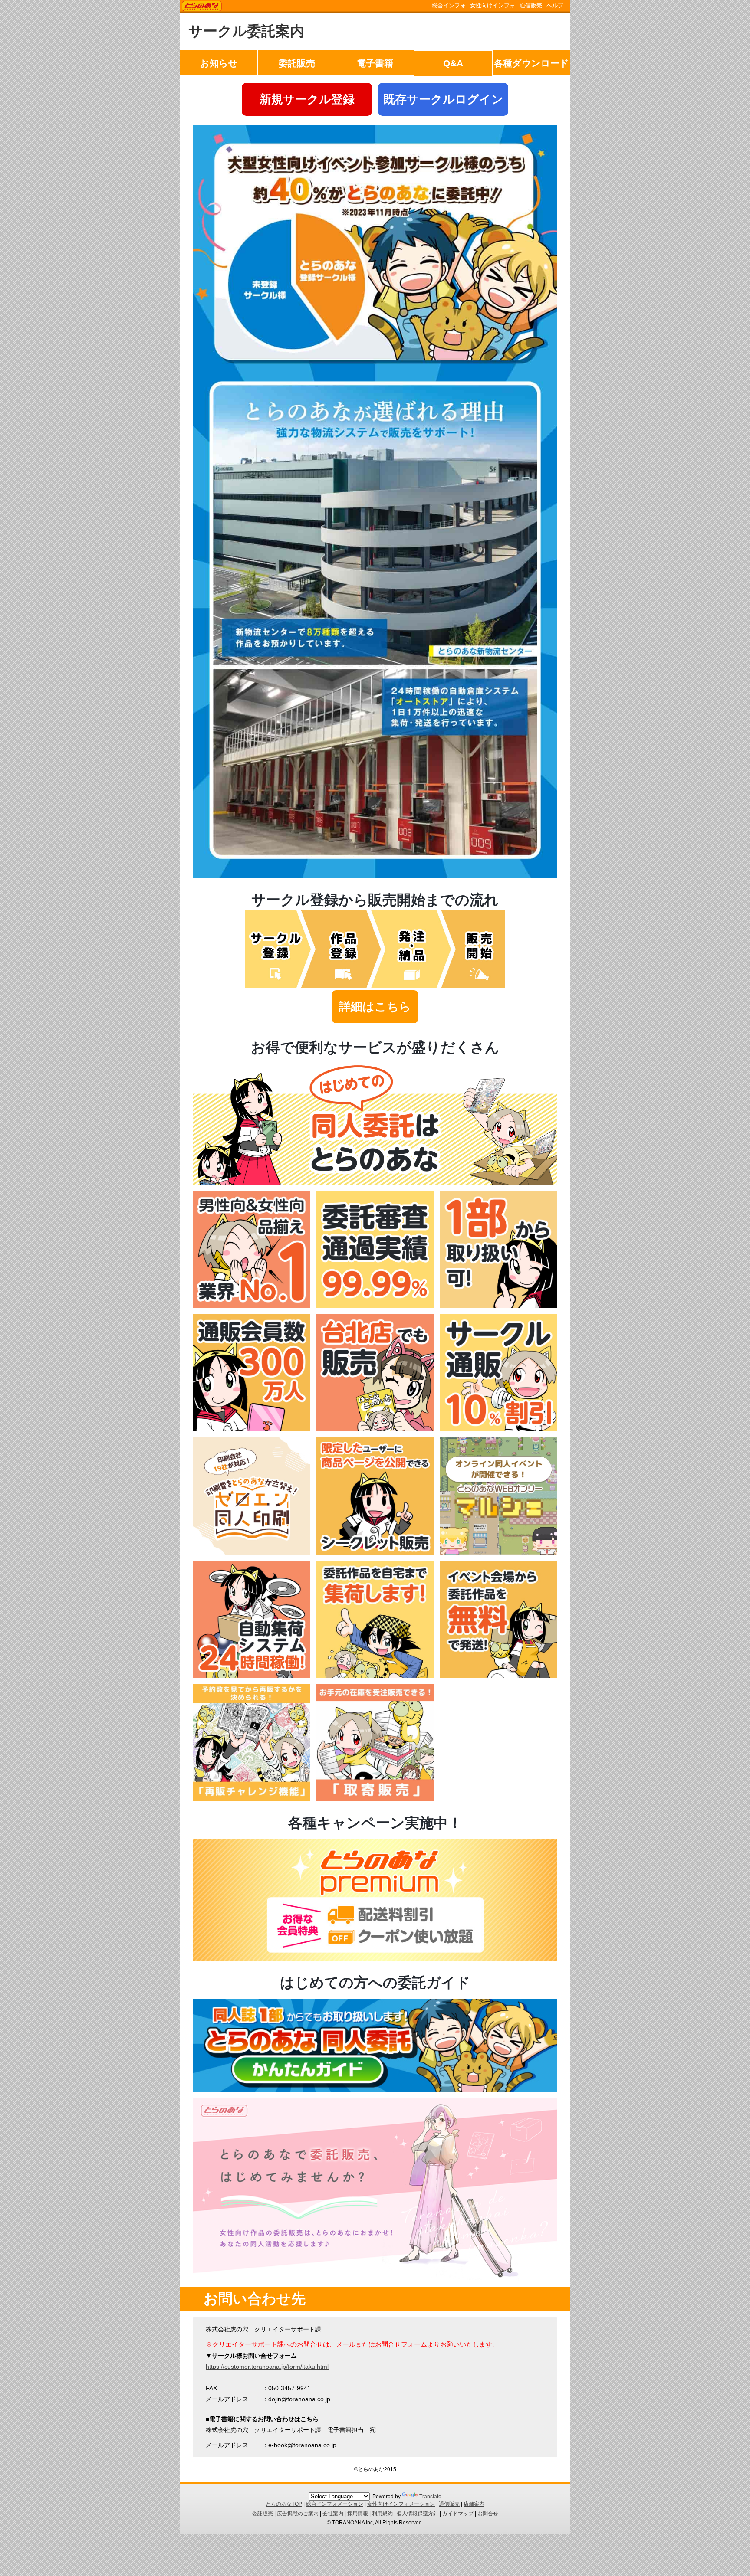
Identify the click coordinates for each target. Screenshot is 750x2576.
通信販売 (531, 5)
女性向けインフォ (493, 5)
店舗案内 (474, 2504)
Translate (430, 2497)
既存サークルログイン (443, 99)
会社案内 (333, 2514)
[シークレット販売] (375, 1552)
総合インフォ (449, 5)
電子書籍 (375, 63)
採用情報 (358, 2514)
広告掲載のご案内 (298, 2514)
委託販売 (297, 63)
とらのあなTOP (284, 2504)
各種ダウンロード (531, 63)
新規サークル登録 (307, 99)
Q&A (453, 63)
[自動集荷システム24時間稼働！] (251, 1676)
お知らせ (219, 63)
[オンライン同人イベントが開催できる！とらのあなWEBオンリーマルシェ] (499, 1552)
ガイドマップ (458, 2514)
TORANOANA (202, 7)
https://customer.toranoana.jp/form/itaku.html (267, 2367)
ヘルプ (555, 5)
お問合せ (488, 2514)
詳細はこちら (375, 1007)
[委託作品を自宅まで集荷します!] (375, 1676)
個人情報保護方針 (418, 2514)
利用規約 (382, 2514)
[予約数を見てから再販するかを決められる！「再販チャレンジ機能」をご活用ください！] (251, 1799)
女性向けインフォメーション (401, 2504)
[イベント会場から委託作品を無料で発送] (499, 1676)
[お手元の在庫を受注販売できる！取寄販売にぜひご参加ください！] (375, 1799)
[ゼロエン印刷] (251, 1552)
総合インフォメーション (335, 2504)
